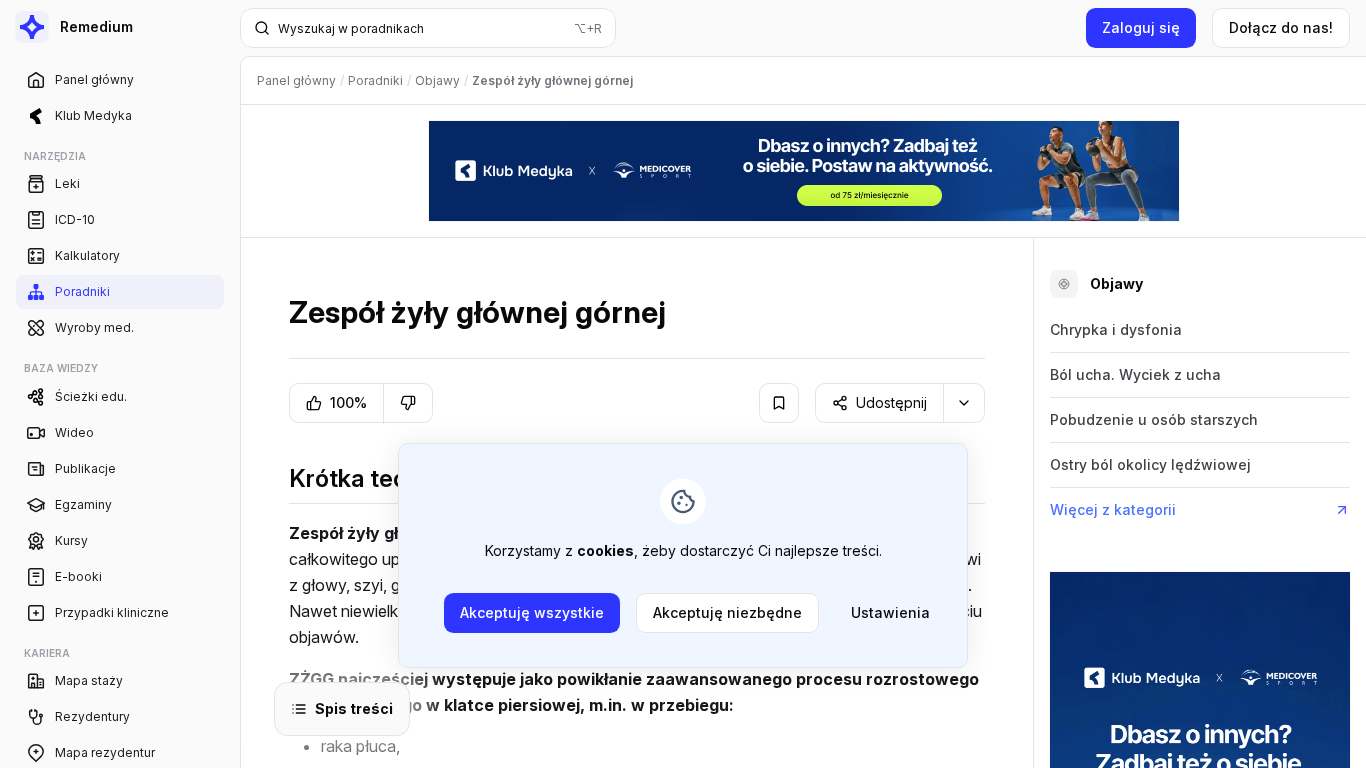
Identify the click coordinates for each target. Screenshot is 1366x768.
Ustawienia (890, 612)
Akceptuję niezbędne (727, 612)
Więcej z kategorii (1113, 509)
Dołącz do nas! (1281, 27)
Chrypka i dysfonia (1116, 329)
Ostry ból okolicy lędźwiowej (1150, 464)
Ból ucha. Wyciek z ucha (1135, 374)
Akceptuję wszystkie (532, 612)
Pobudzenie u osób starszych (1154, 419)
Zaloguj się (1141, 27)
